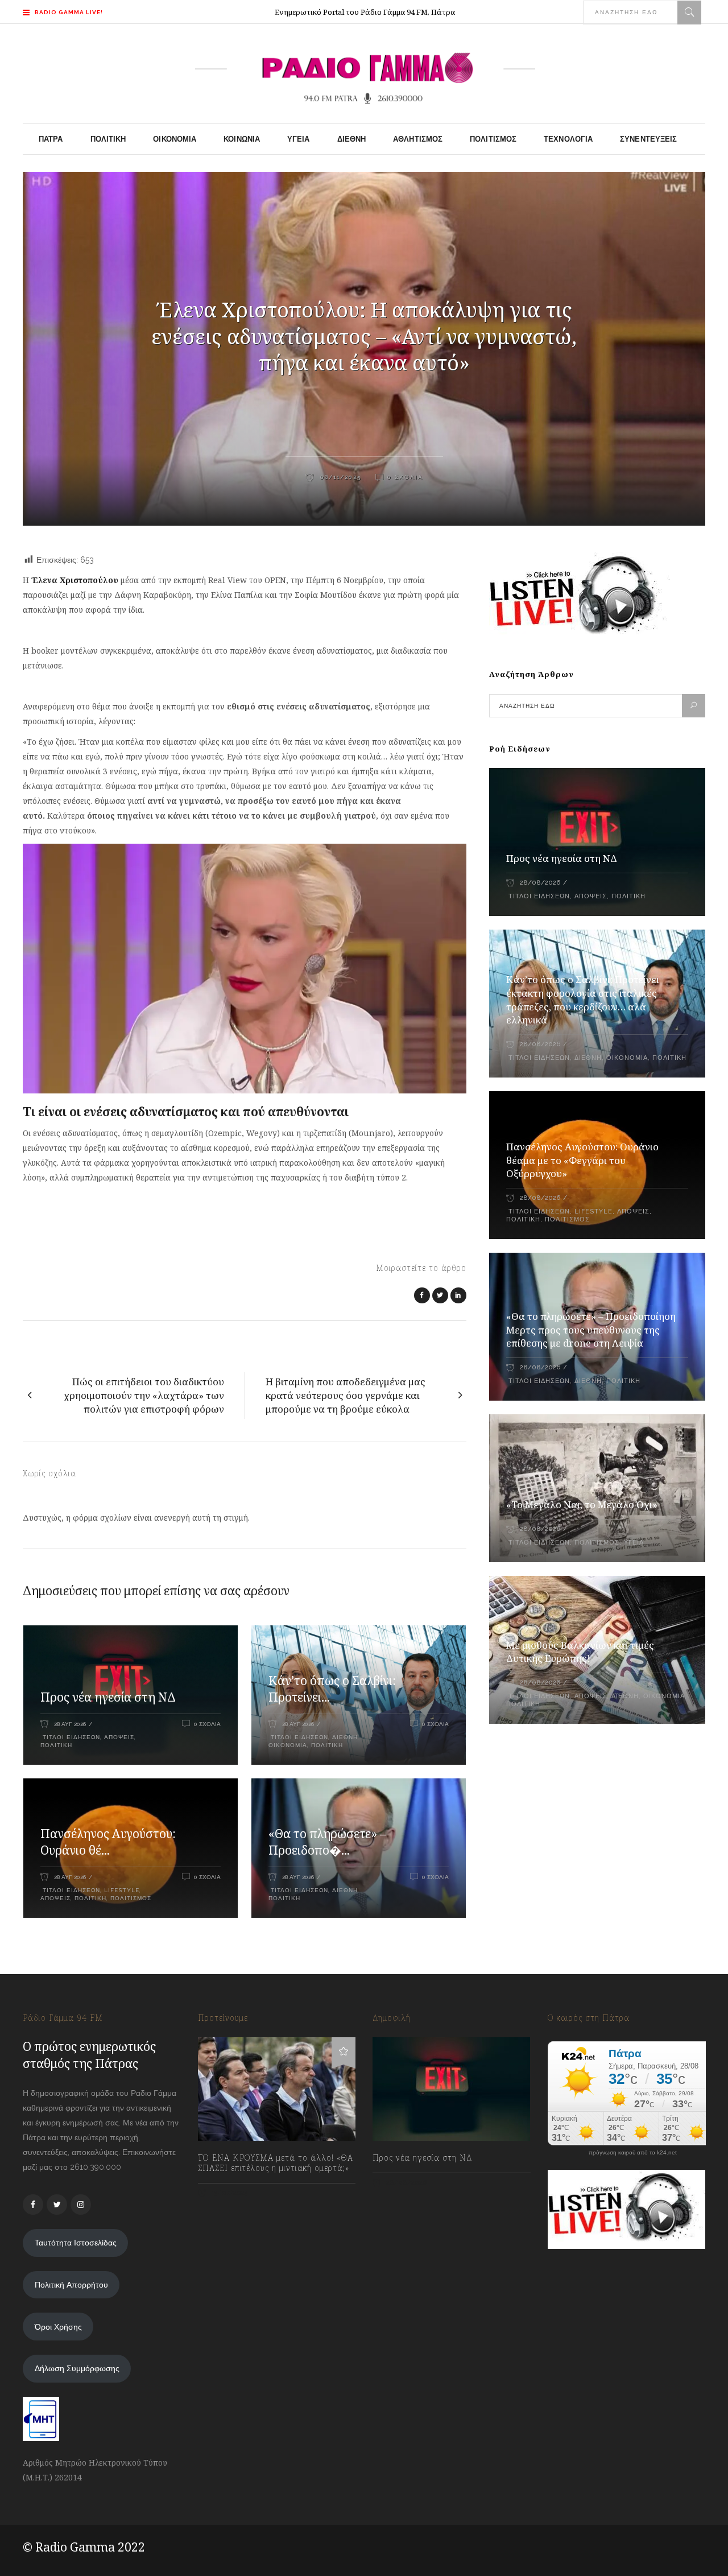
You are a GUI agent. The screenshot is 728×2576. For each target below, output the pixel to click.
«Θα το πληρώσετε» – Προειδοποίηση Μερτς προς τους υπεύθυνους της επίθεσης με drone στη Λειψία (591, 1330)
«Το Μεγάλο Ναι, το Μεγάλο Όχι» (582, 1504)
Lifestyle (122, 1890)
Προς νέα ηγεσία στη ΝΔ (108, 1697)
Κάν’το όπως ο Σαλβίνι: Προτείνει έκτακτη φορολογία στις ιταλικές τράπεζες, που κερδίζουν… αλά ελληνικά (583, 1000)
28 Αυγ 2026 (70, 1724)
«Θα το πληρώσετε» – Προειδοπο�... (327, 1842)
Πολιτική (56, 1745)
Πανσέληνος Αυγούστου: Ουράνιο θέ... (108, 1842)
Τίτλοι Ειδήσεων (70, 1737)
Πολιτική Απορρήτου (71, 2285)
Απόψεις (119, 1737)
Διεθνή (345, 1737)
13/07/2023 (229, 2193)
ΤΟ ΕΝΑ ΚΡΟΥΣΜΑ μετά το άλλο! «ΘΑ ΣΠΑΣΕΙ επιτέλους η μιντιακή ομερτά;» (276, 2163)
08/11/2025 (339, 477)
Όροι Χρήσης (58, 2327)
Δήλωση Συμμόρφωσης (77, 2368)
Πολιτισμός (131, 1898)
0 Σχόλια (405, 477)
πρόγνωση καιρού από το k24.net (633, 2153)
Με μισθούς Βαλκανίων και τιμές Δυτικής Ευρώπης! (580, 1652)
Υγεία (634, 1543)
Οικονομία (288, 1745)
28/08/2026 (540, 883)
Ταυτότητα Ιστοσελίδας (76, 2243)
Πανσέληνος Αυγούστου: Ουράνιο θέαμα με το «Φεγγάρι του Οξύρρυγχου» (582, 1160)
